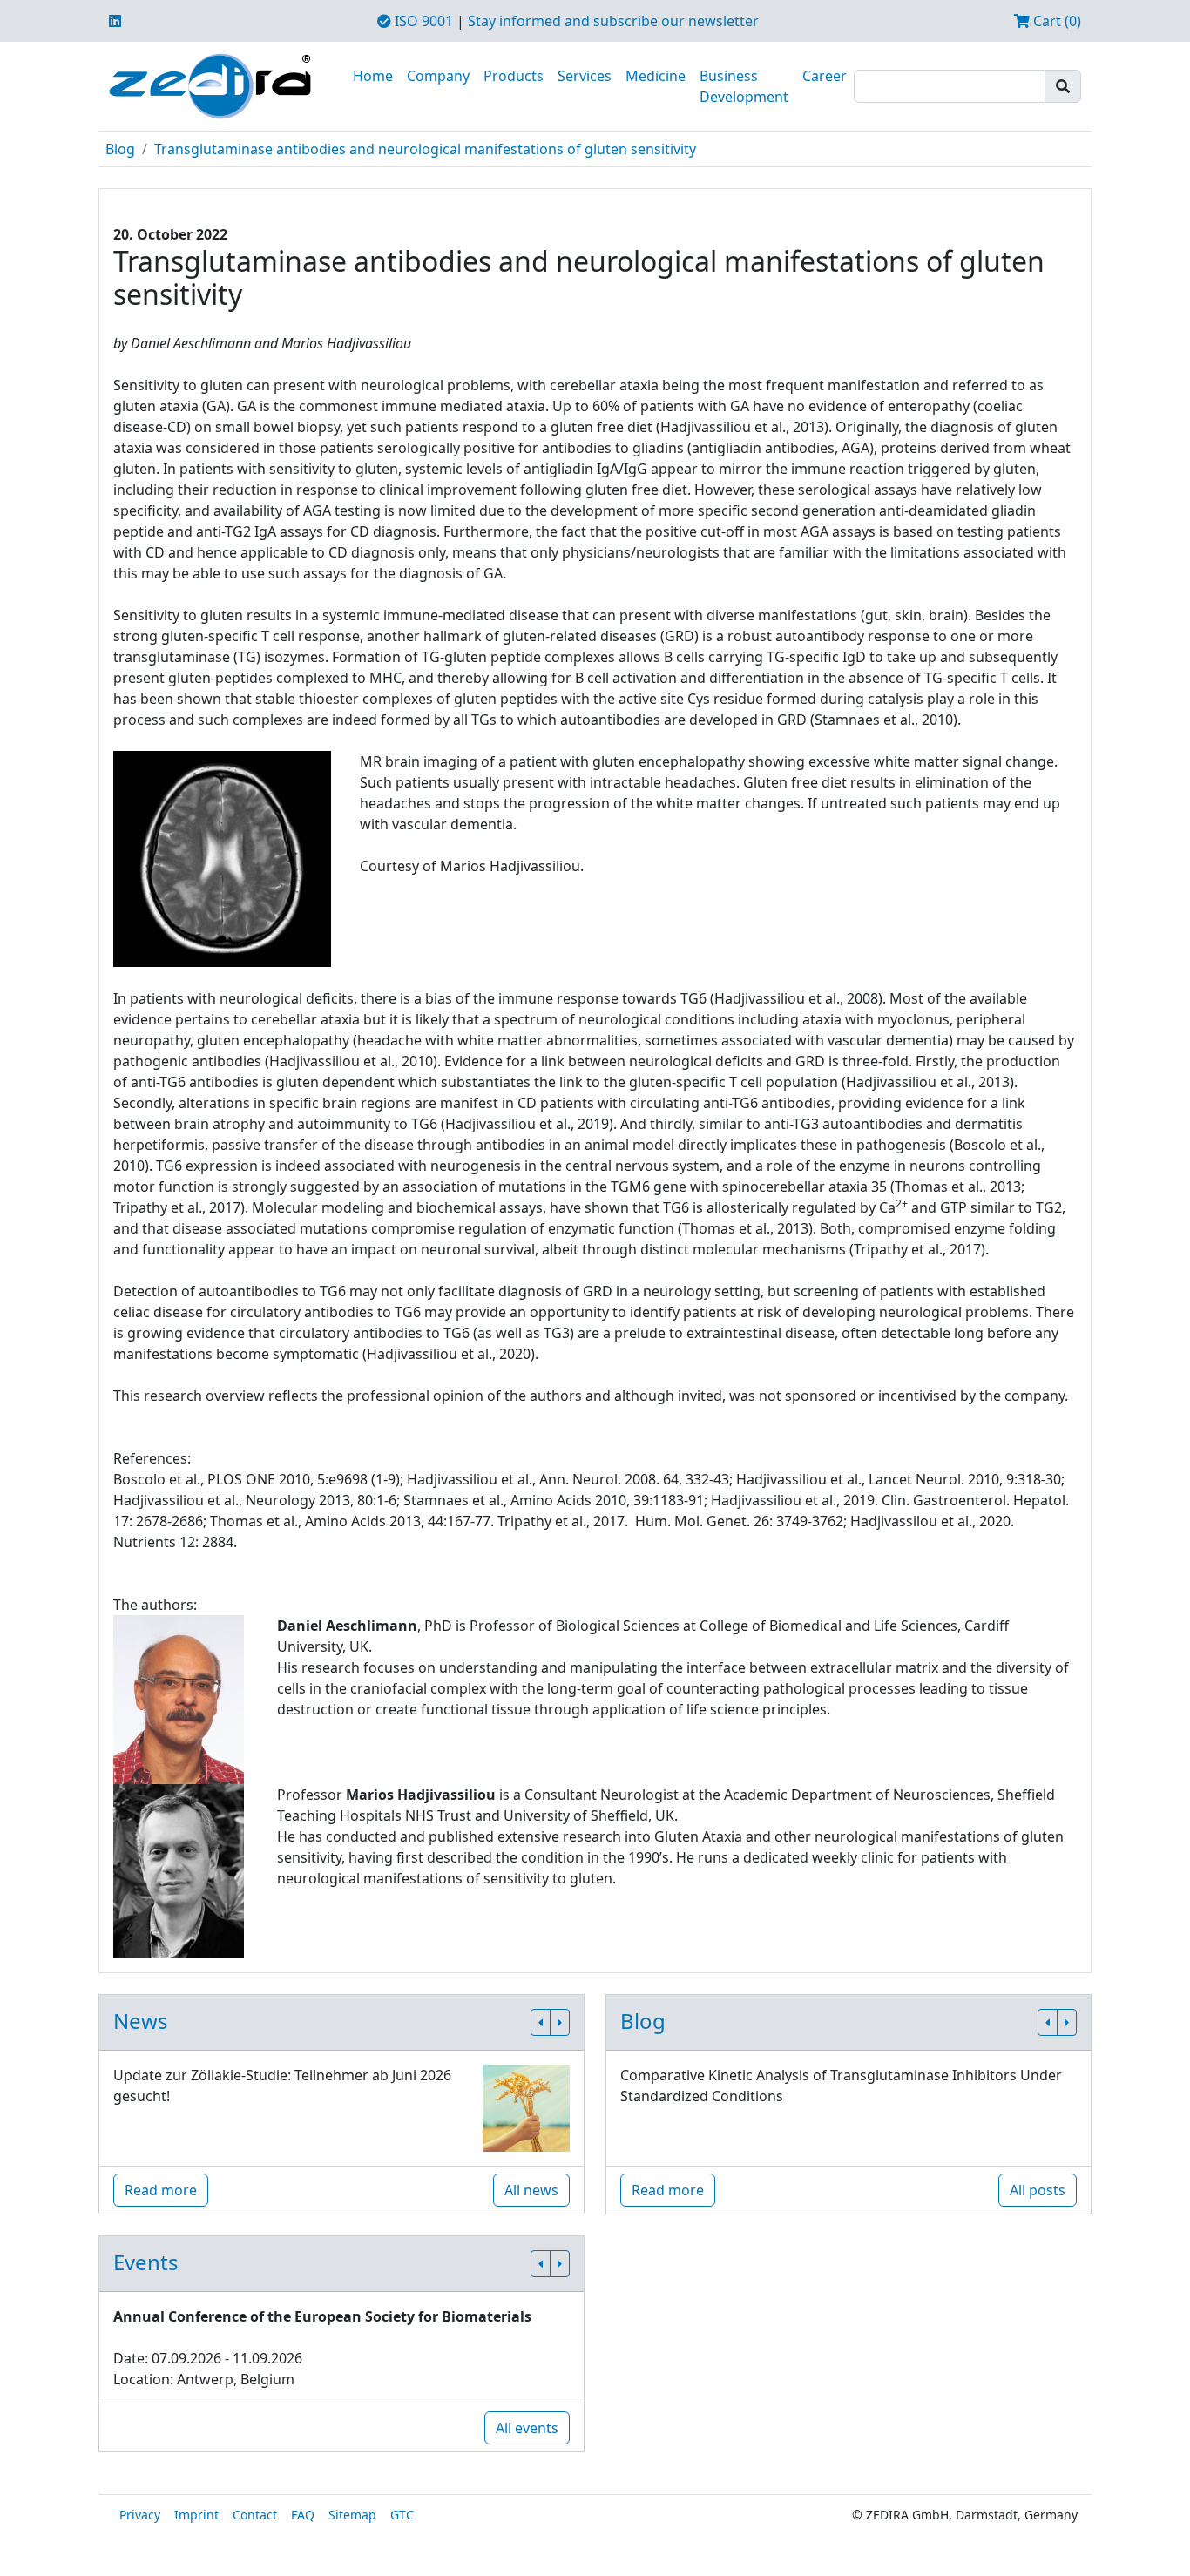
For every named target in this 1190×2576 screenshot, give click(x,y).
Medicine (656, 76)
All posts (1038, 2190)
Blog (120, 149)
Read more (161, 2190)
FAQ (303, 2515)
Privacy (140, 2515)
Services (585, 76)
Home (373, 76)
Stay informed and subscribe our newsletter (613, 21)
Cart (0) (1055, 21)
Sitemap (352, 2515)
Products (514, 76)
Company (438, 76)
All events (527, 2428)
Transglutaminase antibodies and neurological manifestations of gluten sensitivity (425, 149)
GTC (402, 2515)
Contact (255, 2515)
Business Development (744, 86)
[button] (541, 2022)
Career (825, 76)
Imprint (196, 2515)
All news (531, 2190)
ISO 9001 (422, 21)
